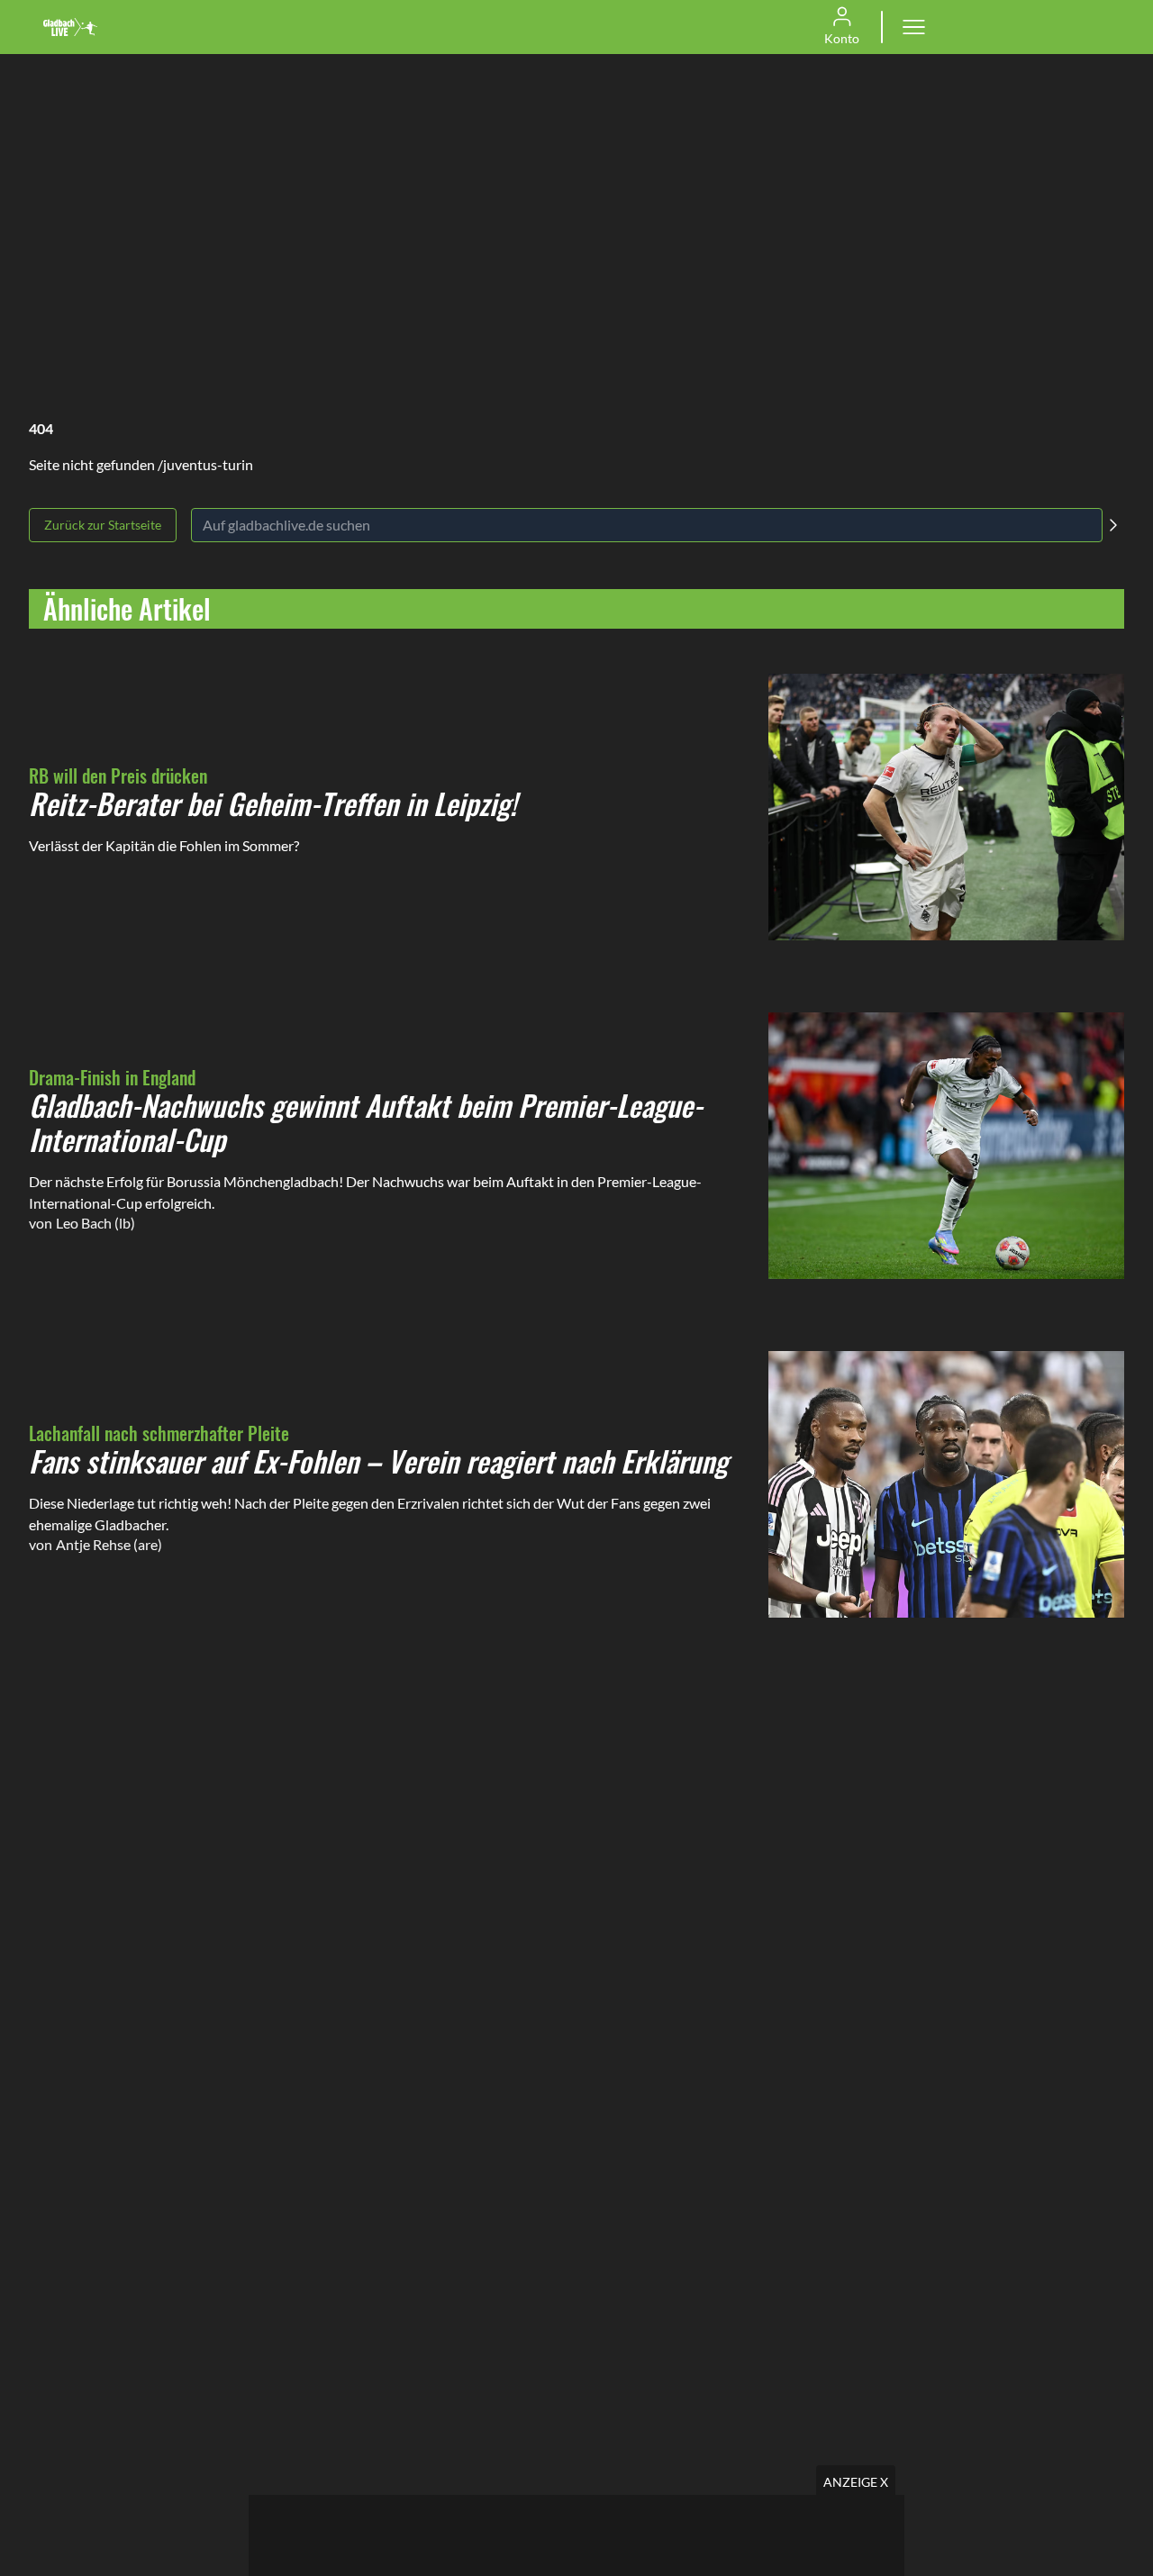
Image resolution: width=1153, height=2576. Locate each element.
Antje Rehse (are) (109, 1544)
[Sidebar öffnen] (913, 27)
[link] (70, 27)
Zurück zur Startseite (103, 525)
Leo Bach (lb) (95, 1223)
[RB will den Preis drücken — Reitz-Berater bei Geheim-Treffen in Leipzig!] (946, 807)
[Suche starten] (1113, 525)
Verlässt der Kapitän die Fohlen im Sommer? (164, 845)
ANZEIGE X (856, 2482)
